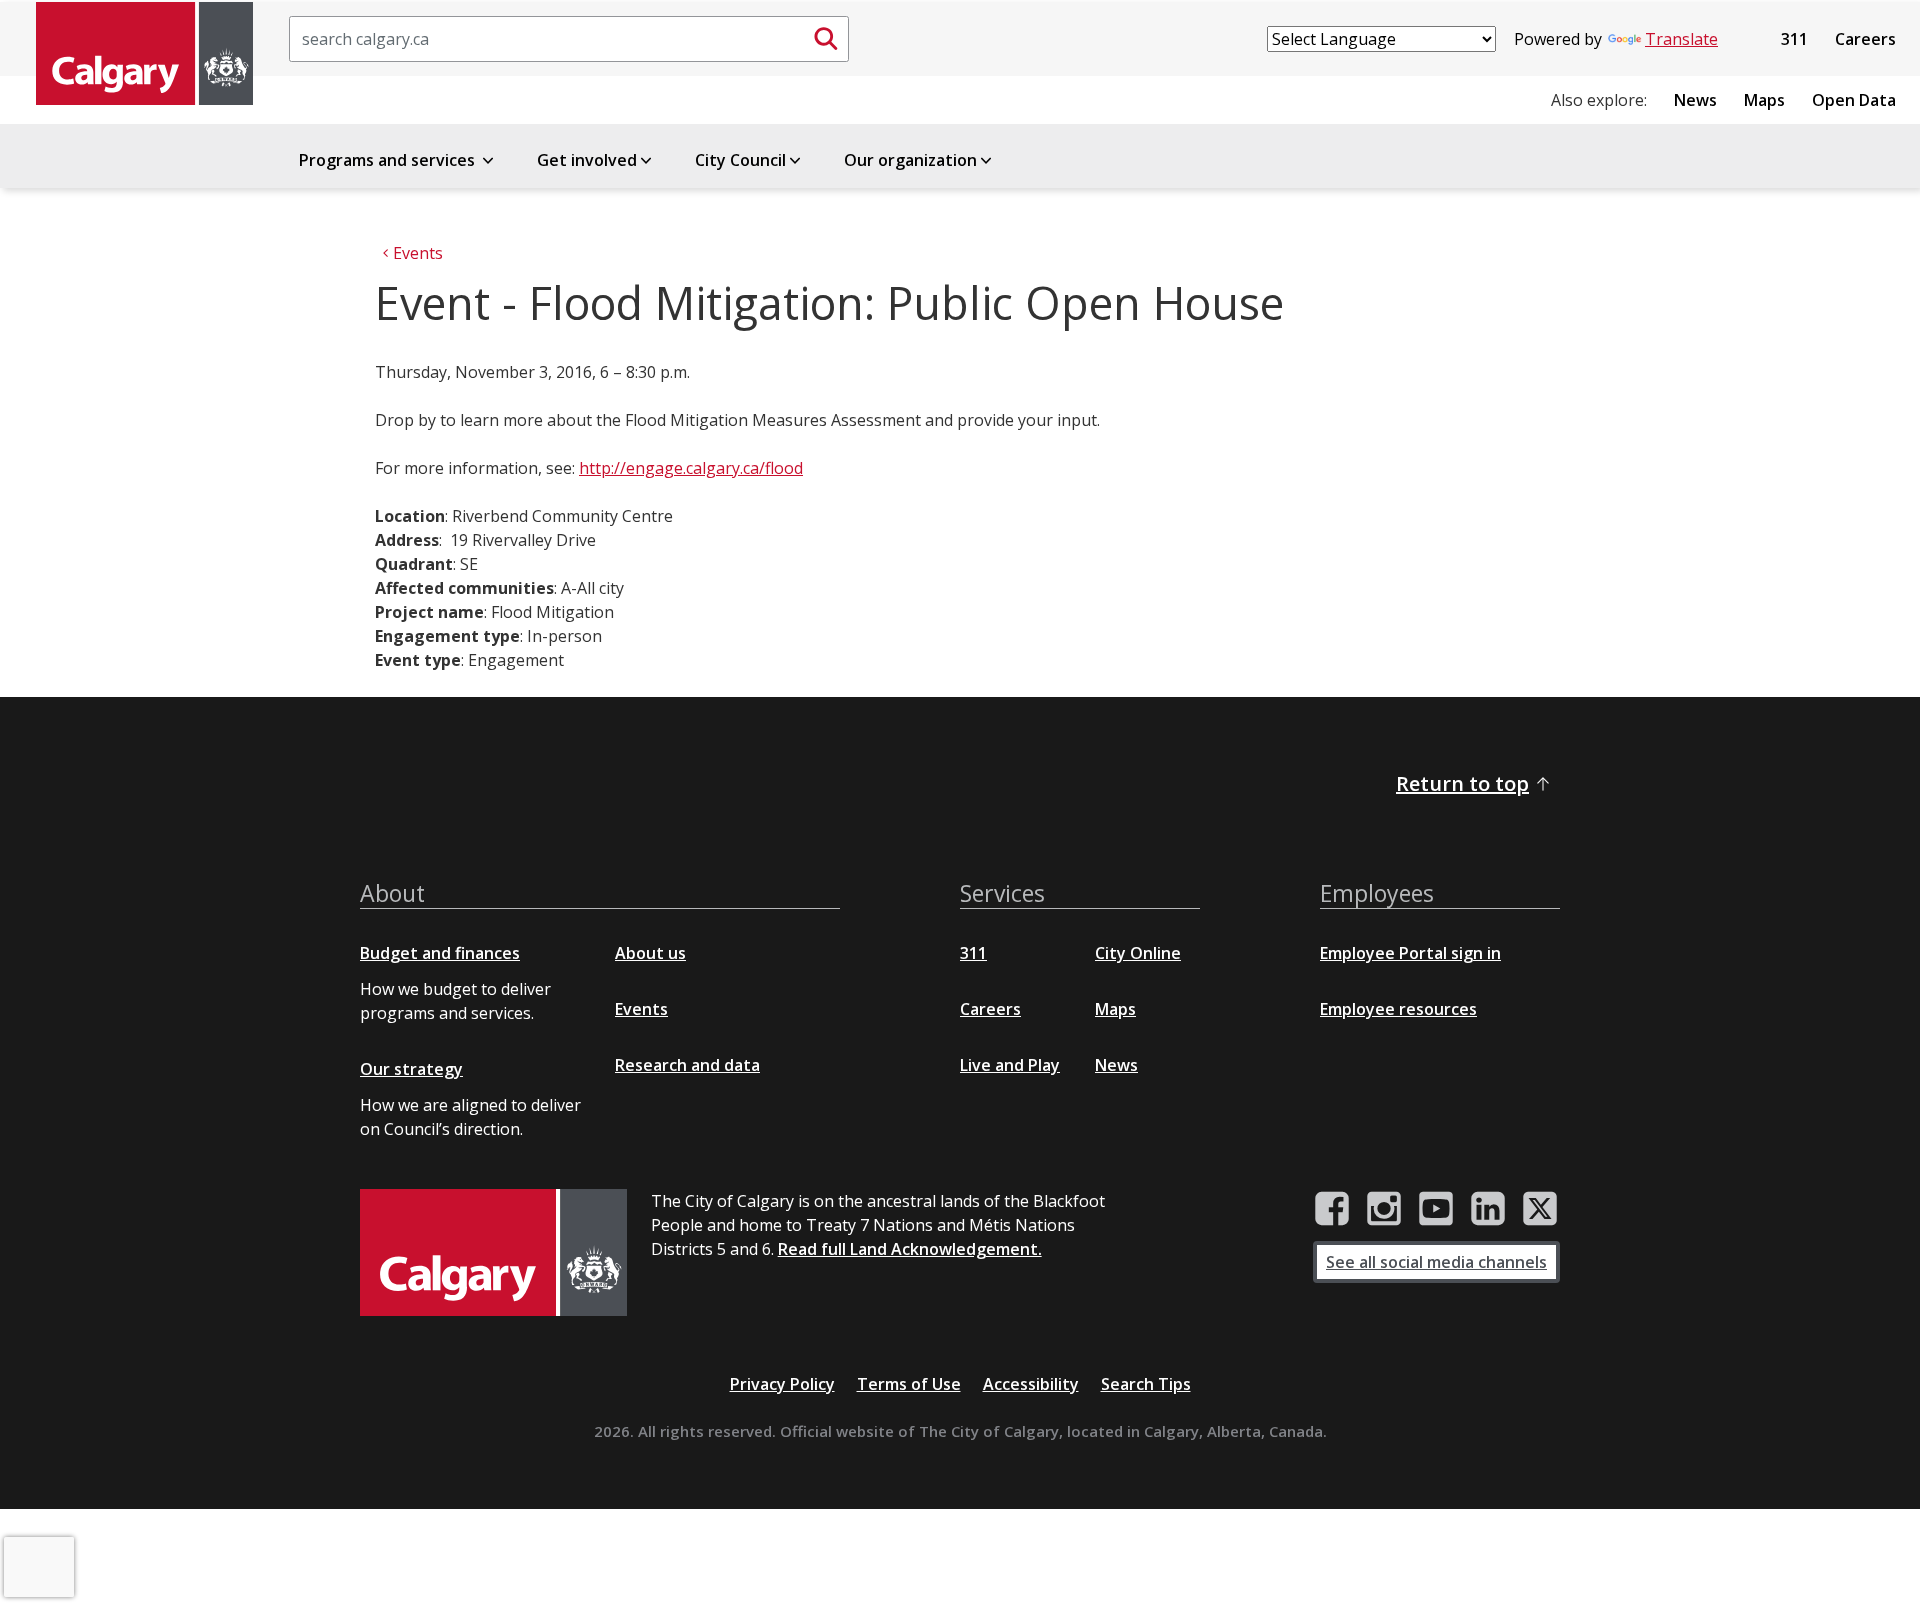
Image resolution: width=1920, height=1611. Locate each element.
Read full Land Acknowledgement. (910, 1249)
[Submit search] (826, 39)
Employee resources (1398, 1009)
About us (650, 953)
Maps (1764, 100)
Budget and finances (440, 953)
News (1695, 100)
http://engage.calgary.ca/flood (691, 468)
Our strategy (411, 1069)
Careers (1865, 39)
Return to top (1462, 783)
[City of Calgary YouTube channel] (1436, 1209)
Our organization (910, 160)
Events (641, 1009)
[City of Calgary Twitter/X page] (1540, 1209)
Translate (1681, 39)
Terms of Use (909, 1384)
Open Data (1854, 100)
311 (1794, 39)
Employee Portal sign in (1410, 953)
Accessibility (1031, 1384)
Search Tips (1146, 1384)
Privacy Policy (782, 1384)
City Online (1138, 953)
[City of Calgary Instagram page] (1384, 1209)
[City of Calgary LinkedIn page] (1488, 1209)
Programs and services (389, 160)
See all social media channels (1436, 1262)
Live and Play (1010, 1065)
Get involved (587, 160)
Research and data (687, 1065)
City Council (740, 160)
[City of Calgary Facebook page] (1332, 1209)
